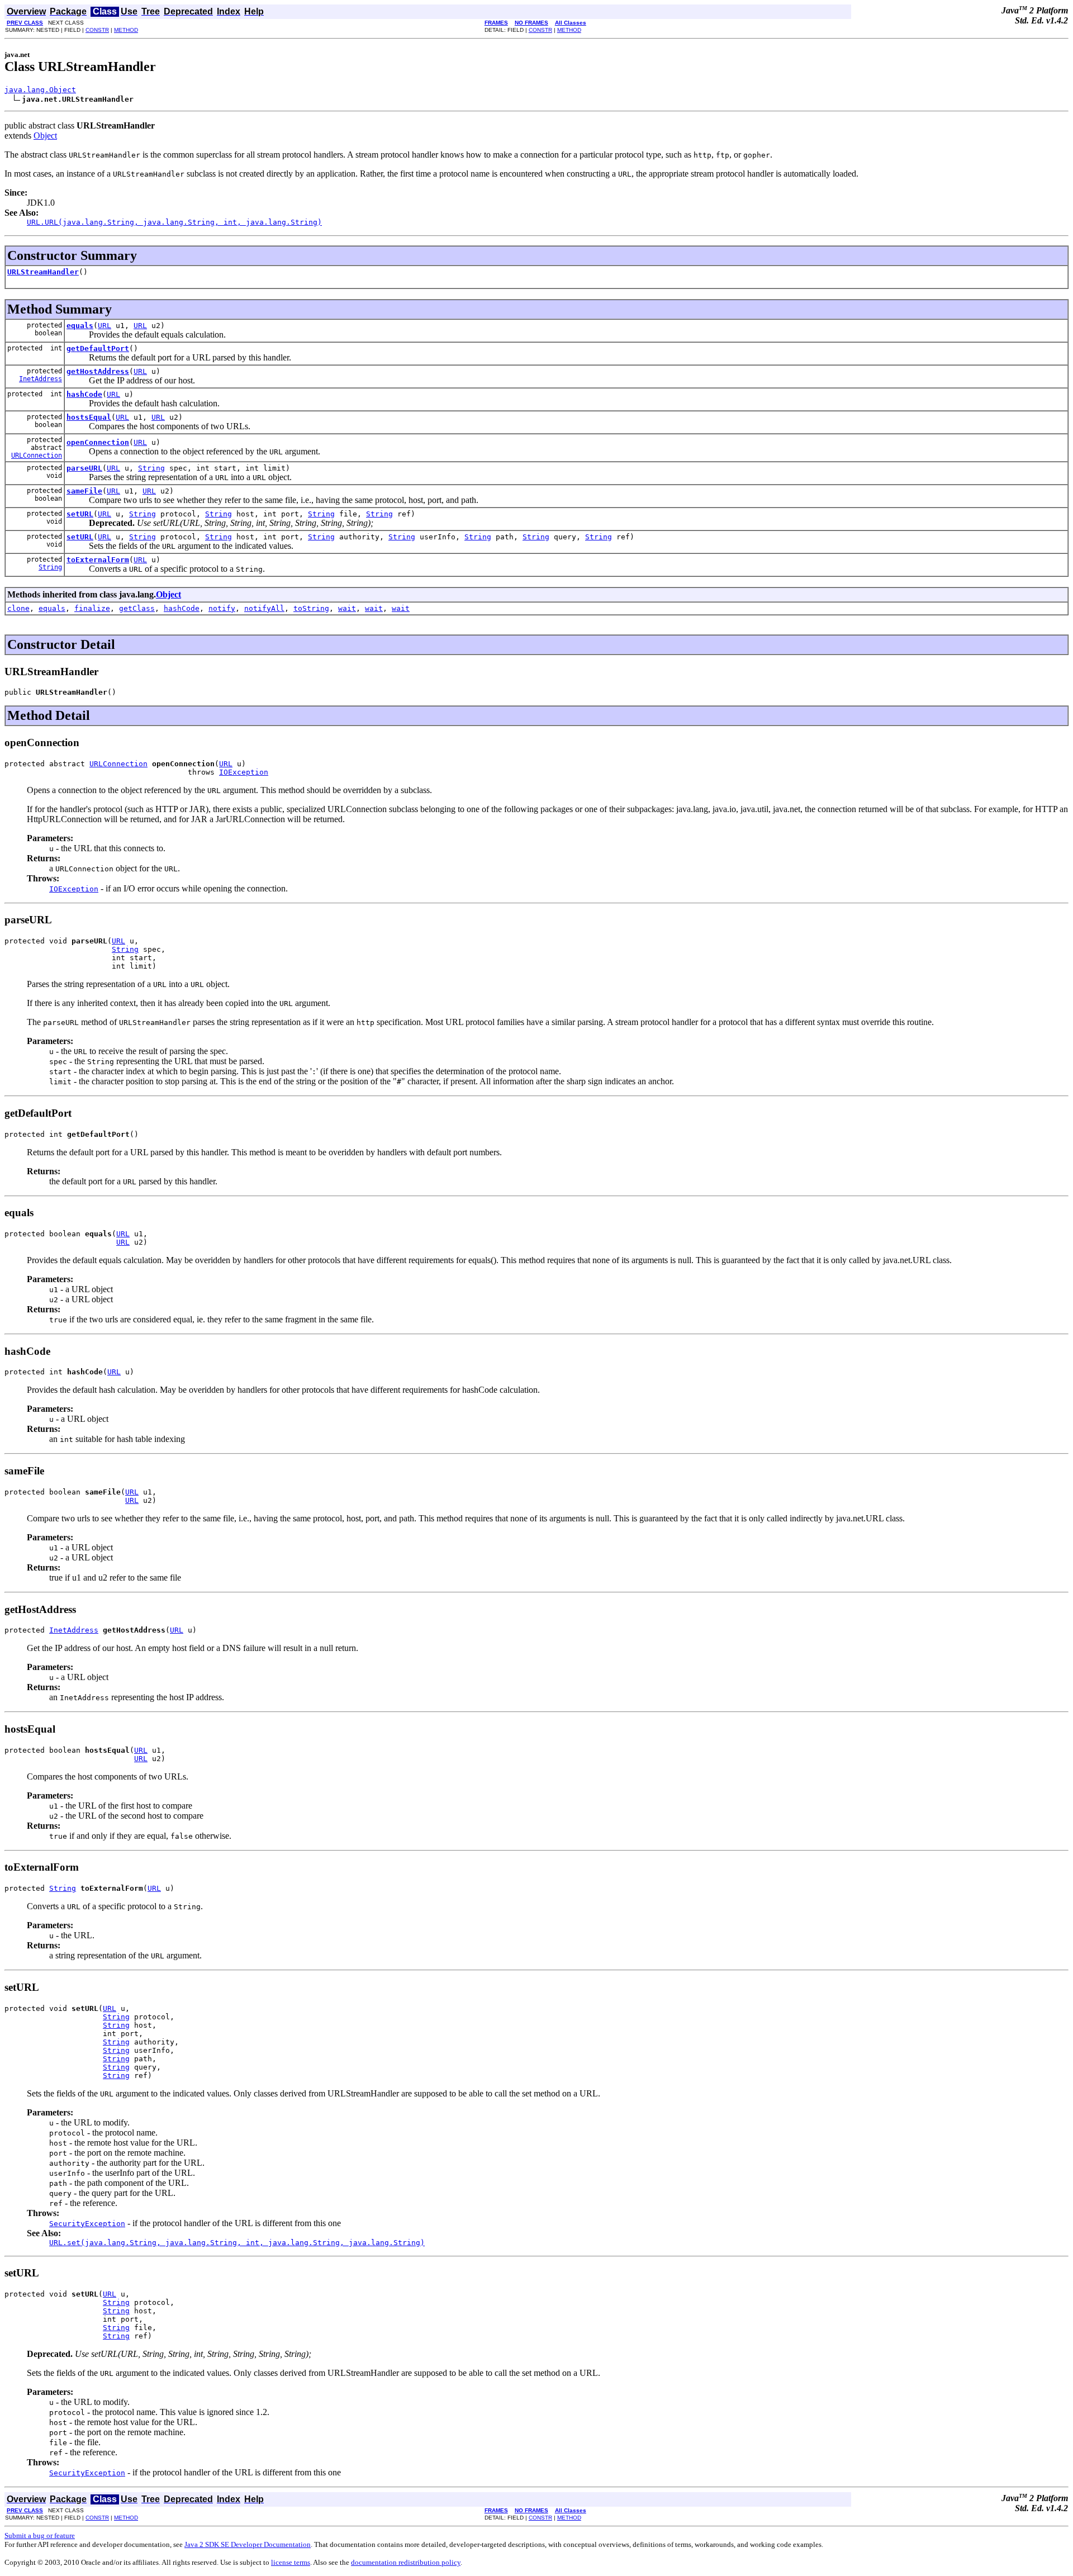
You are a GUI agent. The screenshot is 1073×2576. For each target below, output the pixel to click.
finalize (92, 608)
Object (45, 136)
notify (222, 608)
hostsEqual (89, 417)
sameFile (84, 491)
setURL (80, 514)
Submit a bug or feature (40, 2535)
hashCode (84, 394)
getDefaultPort (98, 348)
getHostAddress (98, 371)
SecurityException (87, 2224)
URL (105, 326)
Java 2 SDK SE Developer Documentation (248, 2544)
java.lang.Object (40, 90)
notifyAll (264, 608)
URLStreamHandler (43, 272)
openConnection (98, 442)
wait (347, 608)
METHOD (126, 30)
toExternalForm (98, 560)
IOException (244, 772)
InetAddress (41, 379)
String (151, 468)
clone (18, 608)
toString (311, 608)
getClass (137, 608)
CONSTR (97, 30)
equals (80, 326)
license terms (291, 2562)
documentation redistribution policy (406, 2562)
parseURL (84, 468)
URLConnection (37, 456)
